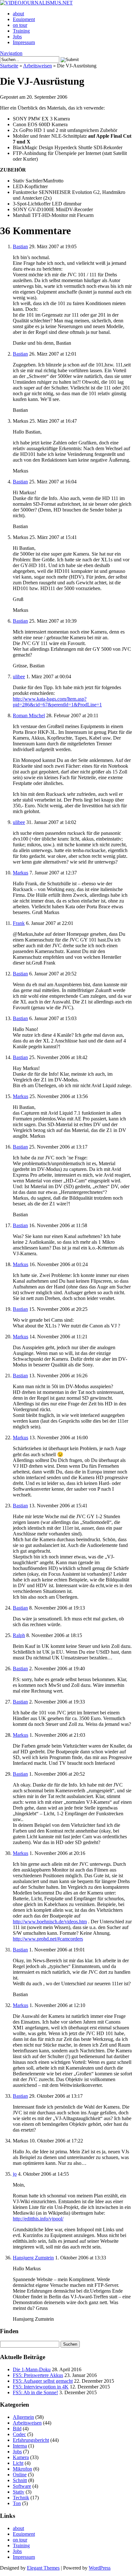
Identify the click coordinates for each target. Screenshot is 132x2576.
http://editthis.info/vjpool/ (38, 2219)
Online (20, 2475)
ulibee (19, 677)
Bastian (20, 246)
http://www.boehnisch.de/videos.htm (50, 1922)
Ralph (19, 1635)
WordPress (100, 2568)
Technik (21, 2498)
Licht (18, 2463)
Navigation (11, 53)
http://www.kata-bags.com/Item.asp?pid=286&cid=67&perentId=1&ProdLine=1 (57, 702)
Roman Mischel (29, 715)
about (18, 14)
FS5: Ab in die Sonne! (35, 2392)
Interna (20, 2446)
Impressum (24, 42)
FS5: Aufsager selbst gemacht (43, 2381)
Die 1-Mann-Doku (32, 2369)
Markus (21, 873)
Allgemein (23, 2417)
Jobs (17, 37)
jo (15, 2174)
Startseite (9, 66)
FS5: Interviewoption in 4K (41, 2387)
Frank (19, 923)
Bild (17, 2429)
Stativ (19, 2492)
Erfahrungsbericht (31, 2440)
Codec (19, 2434)
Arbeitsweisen (37, 66)
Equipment (24, 19)
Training (21, 31)
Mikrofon (22, 2469)
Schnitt (20, 2480)
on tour (20, 25)
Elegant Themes (43, 2568)
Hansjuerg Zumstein (33, 2258)
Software (22, 2486)
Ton (17, 2503)
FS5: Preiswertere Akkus (38, 2375)
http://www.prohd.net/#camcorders (48, 1939)
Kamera (21, 2457)
